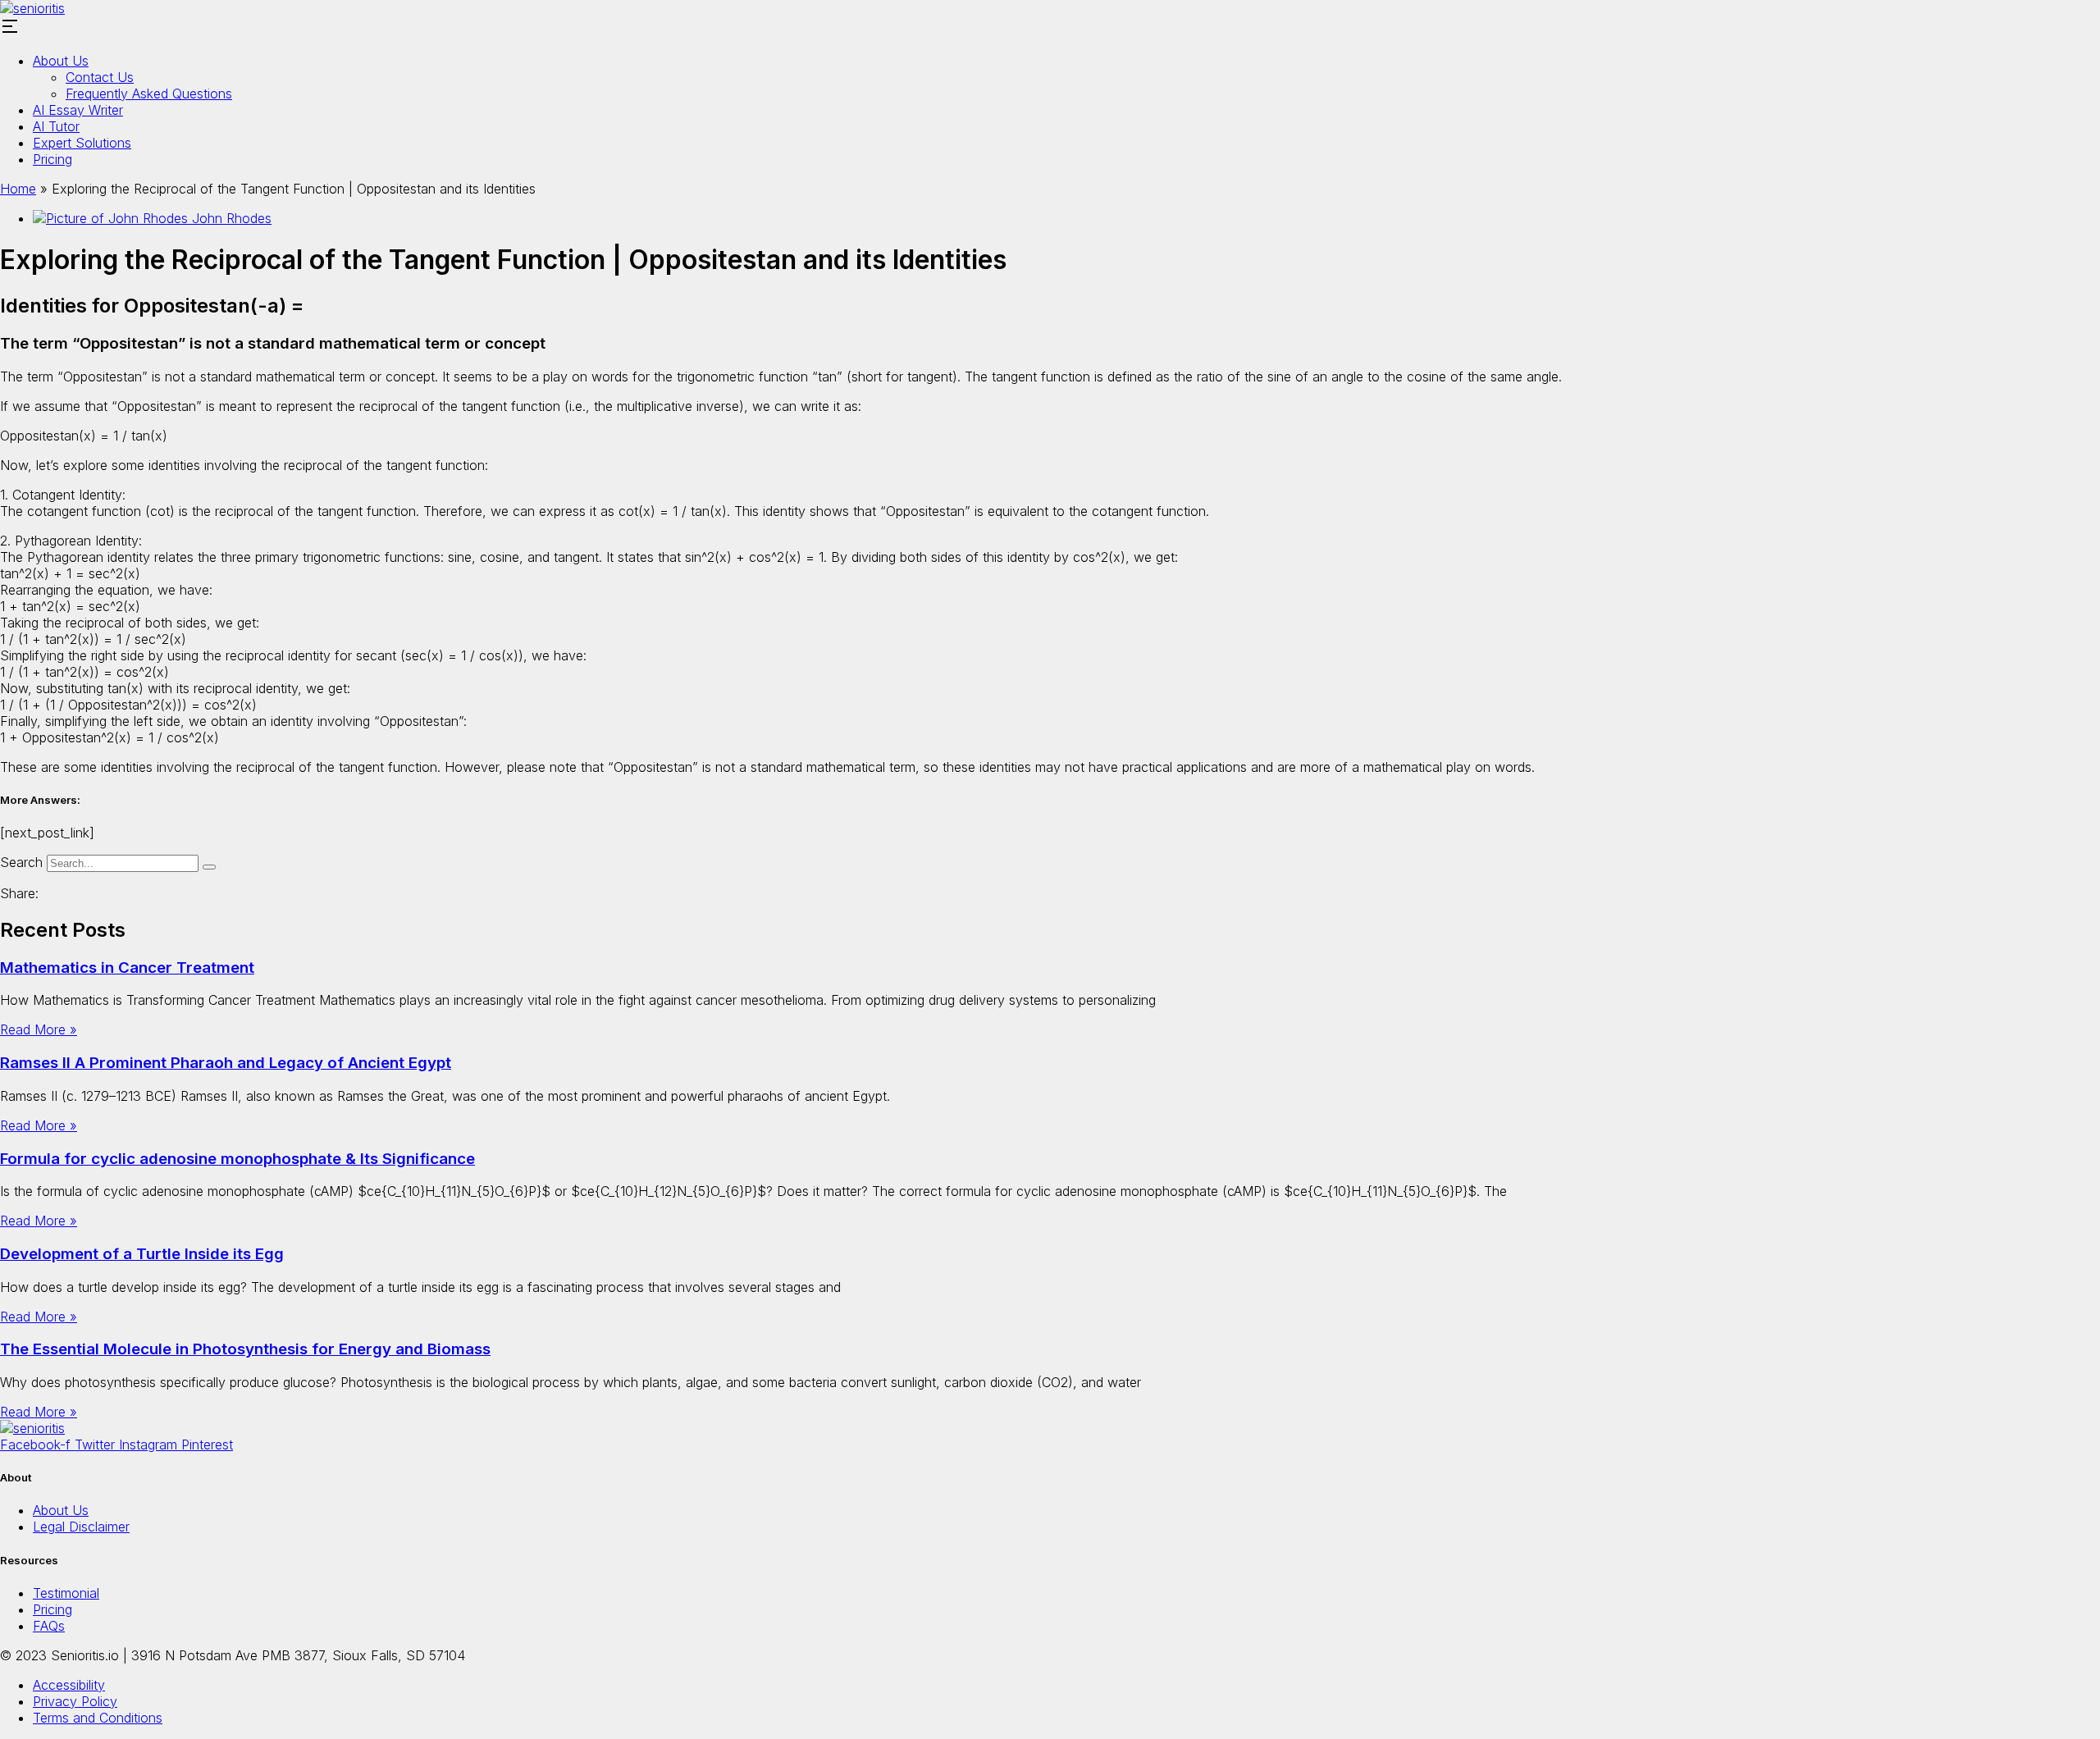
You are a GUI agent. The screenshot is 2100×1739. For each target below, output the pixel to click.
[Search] (209, 867)
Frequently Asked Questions (149, 94)
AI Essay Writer (78, 110)
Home (18, 189)
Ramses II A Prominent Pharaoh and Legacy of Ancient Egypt (226, 1063)
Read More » (39, 1029)
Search (21, 862)
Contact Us (100, 77)
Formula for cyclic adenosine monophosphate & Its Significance (237, 1159)
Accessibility (69, 1685)
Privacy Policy (75, 1701)
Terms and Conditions (98, 1718)
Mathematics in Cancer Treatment (127, 968)
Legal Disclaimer (81, 1527)
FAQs (49, 1626)
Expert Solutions (82, 143)
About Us (61, 61)
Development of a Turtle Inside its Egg (142, 1254)
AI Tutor (56, 126)
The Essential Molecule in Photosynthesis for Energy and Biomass (245, 1349)
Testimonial (66, 1593)
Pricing (52, 159)
